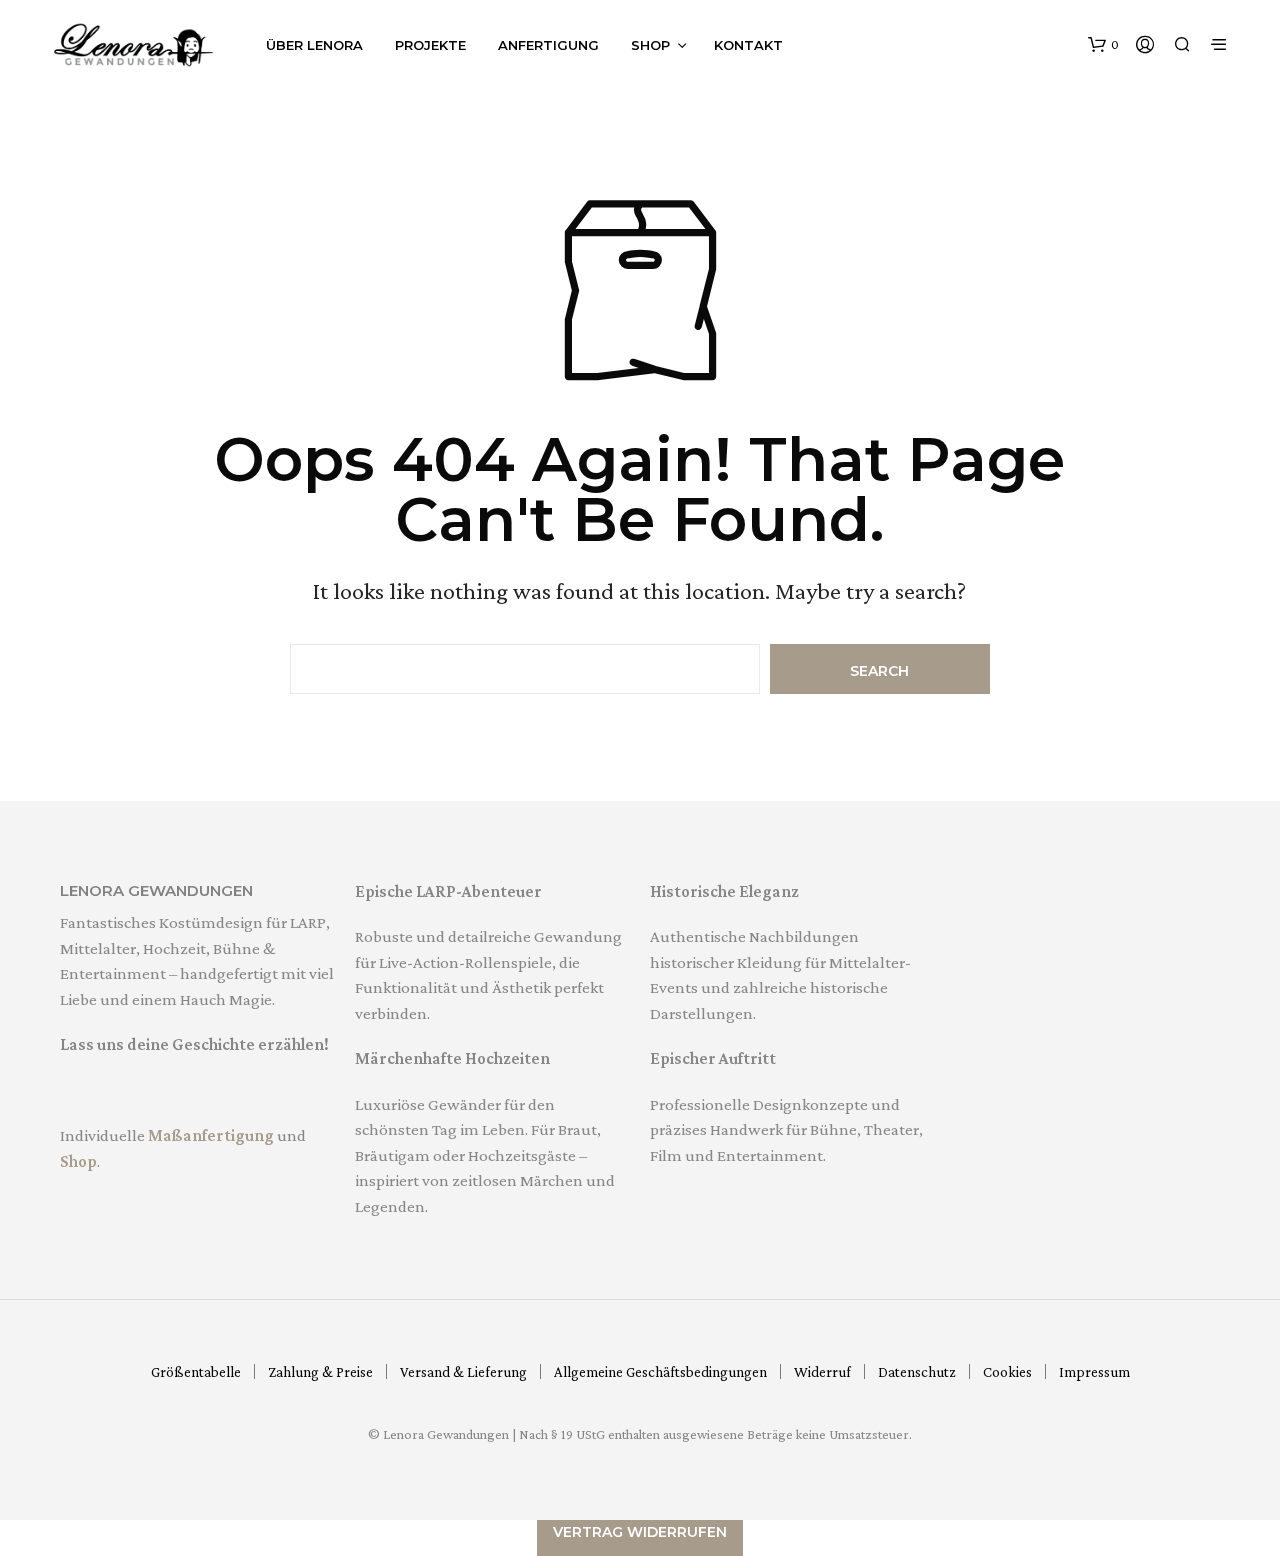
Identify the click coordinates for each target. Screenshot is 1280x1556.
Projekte (430, 45)
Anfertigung (548, 45)
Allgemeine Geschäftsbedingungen (660, 1372)
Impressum (1094, 1372)
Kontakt (748, 45)
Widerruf (822, 1372)
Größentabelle (196, 1372)
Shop (650, 45)
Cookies (1007, 1372)
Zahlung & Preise (320, 1372)
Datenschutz (917, 1372)
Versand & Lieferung (463, 1372)
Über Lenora (314, 45)
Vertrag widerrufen (640, 1532)
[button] (1103, 45)
